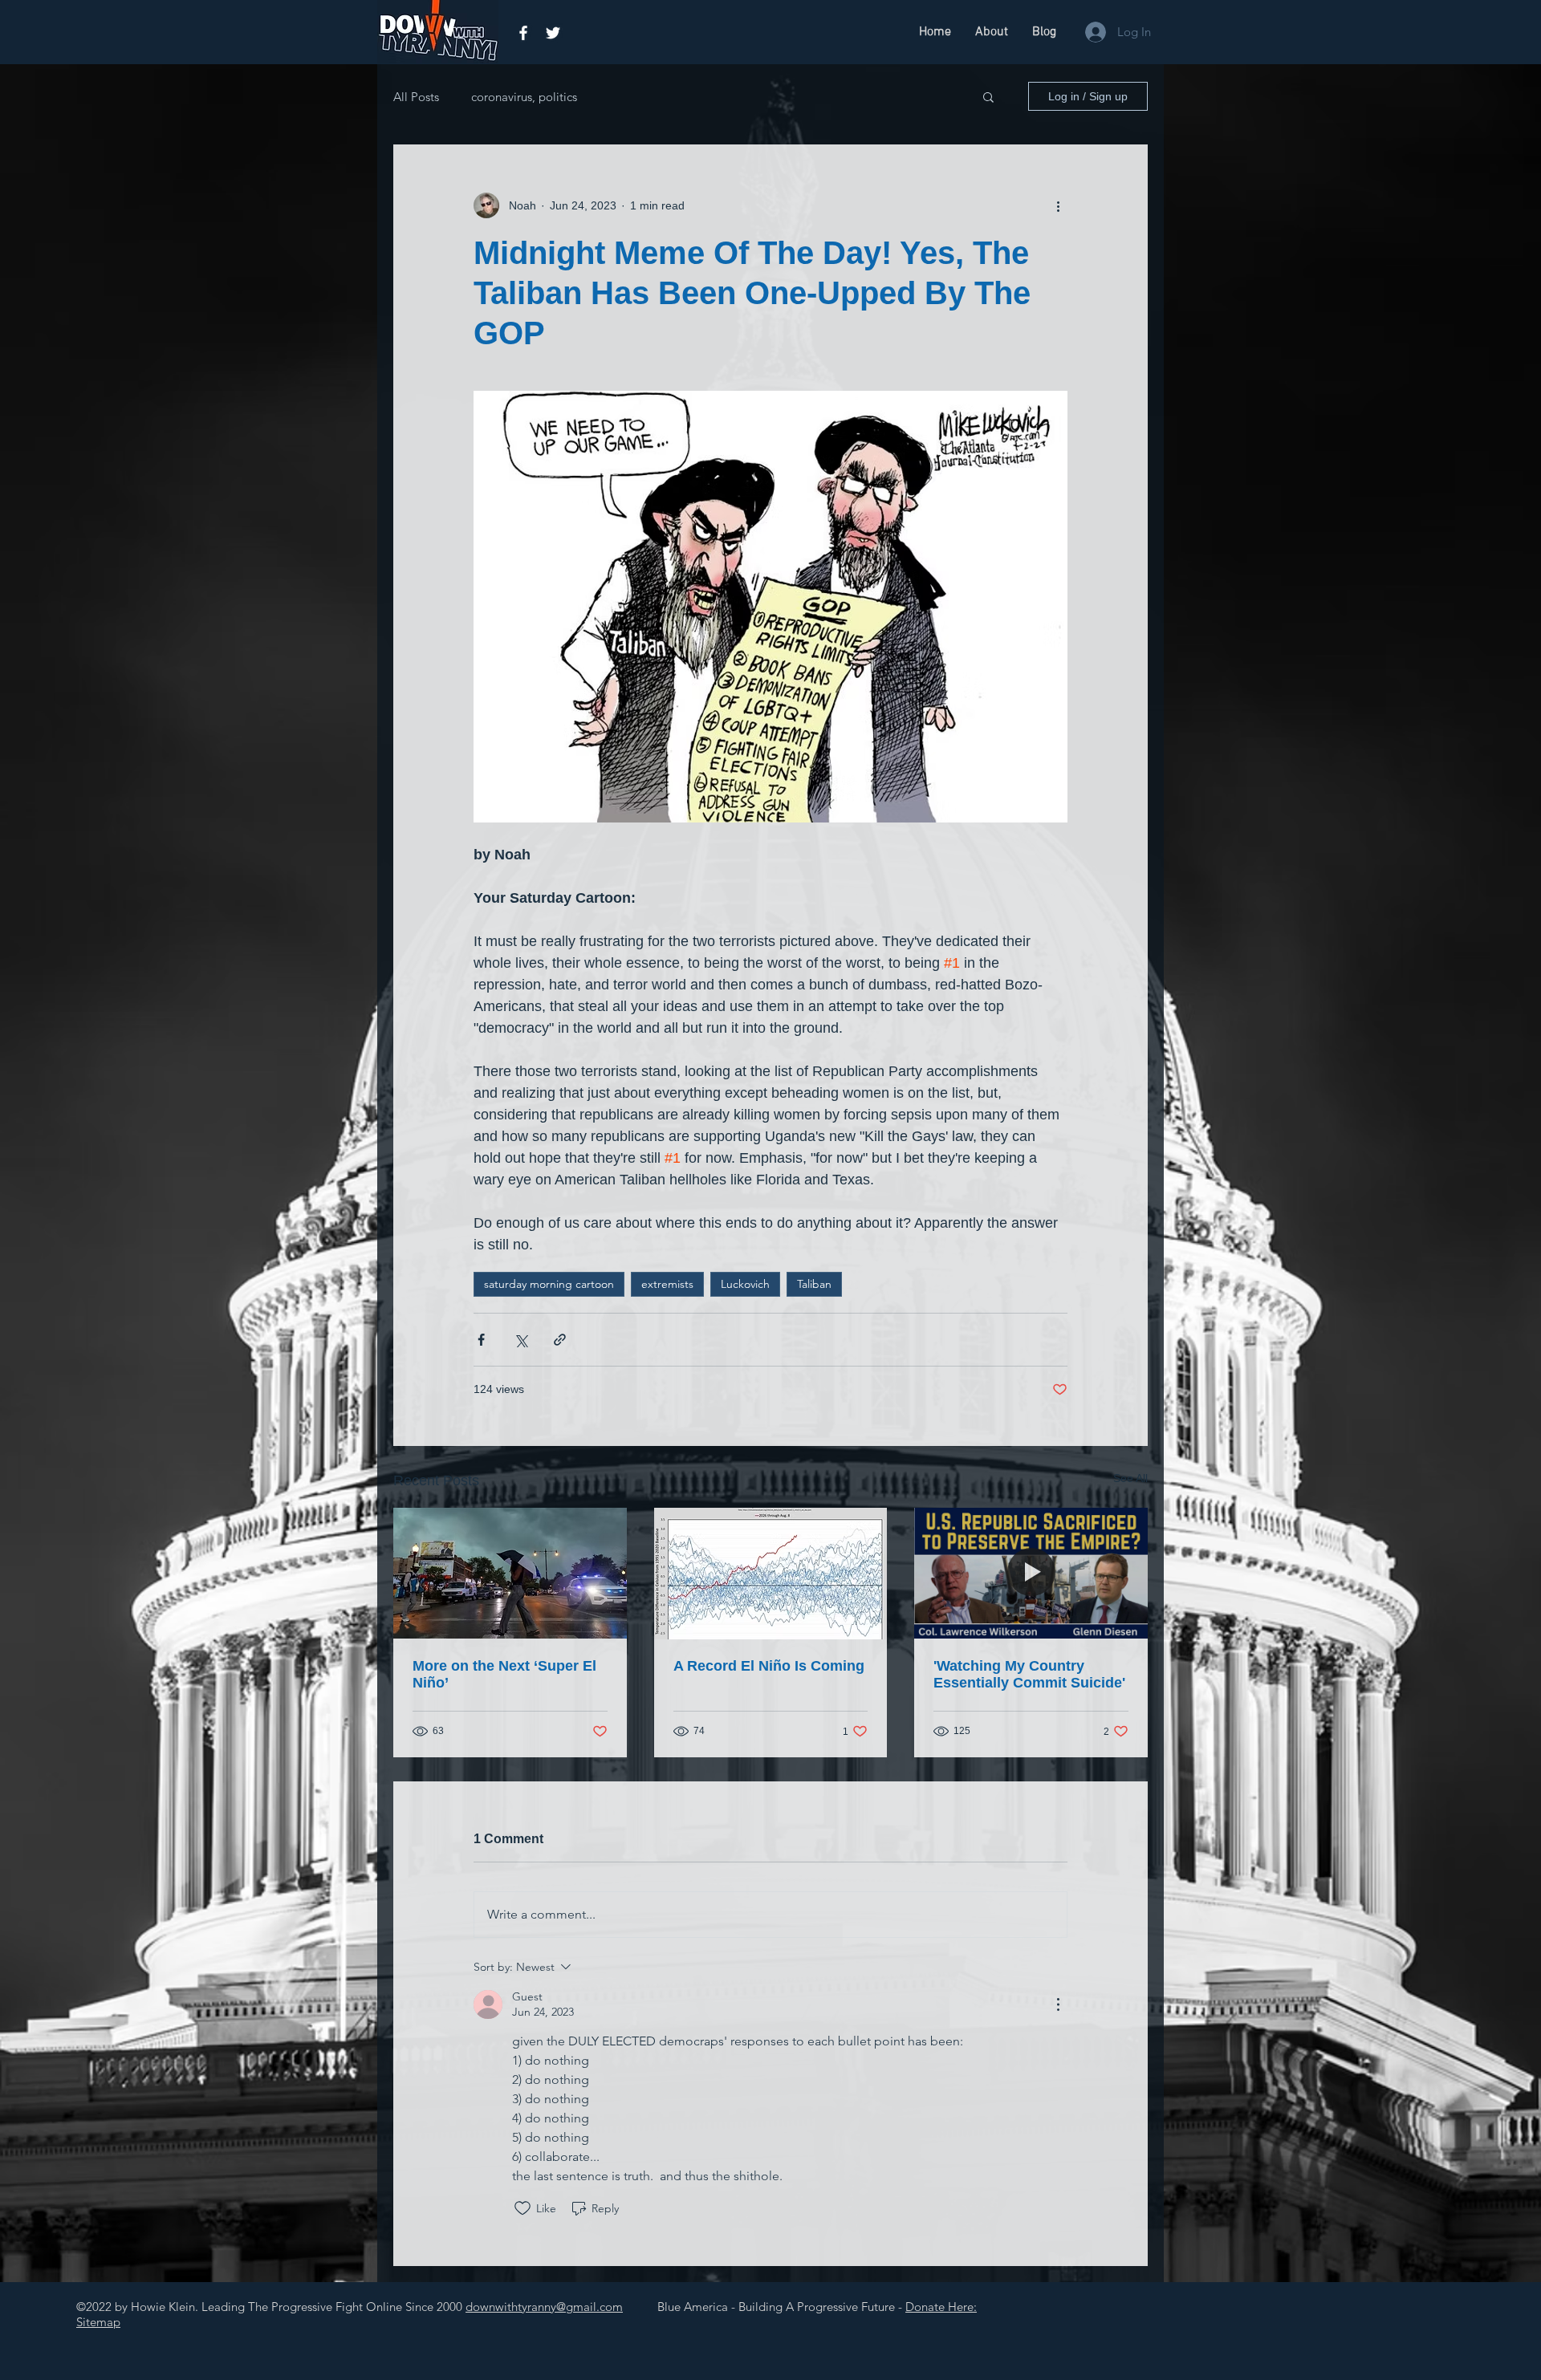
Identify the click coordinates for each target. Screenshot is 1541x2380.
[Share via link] (560, 1340)
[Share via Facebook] (481, 1340)
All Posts (416, 97)
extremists (667, 1284)
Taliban (814, 1284)
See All (1130, 1478)
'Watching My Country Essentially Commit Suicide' (1029, 1674)
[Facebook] (523, 33)
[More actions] (1058, 205)
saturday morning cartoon (549, 1284)
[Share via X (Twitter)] (520, 1340)
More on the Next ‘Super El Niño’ (504, 1674)
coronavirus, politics (524, 97)
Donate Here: (941, 2307)
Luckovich (745, 1284)
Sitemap (98, 2322)
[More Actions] (1058, 2004)
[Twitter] (553, 33)
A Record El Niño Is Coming (769, 1666)
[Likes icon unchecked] (522, 2208)
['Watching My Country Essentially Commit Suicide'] (1031, 1573)
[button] (988, 96)
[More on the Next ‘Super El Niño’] (510, 1573)
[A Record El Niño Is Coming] (771, 1574)
